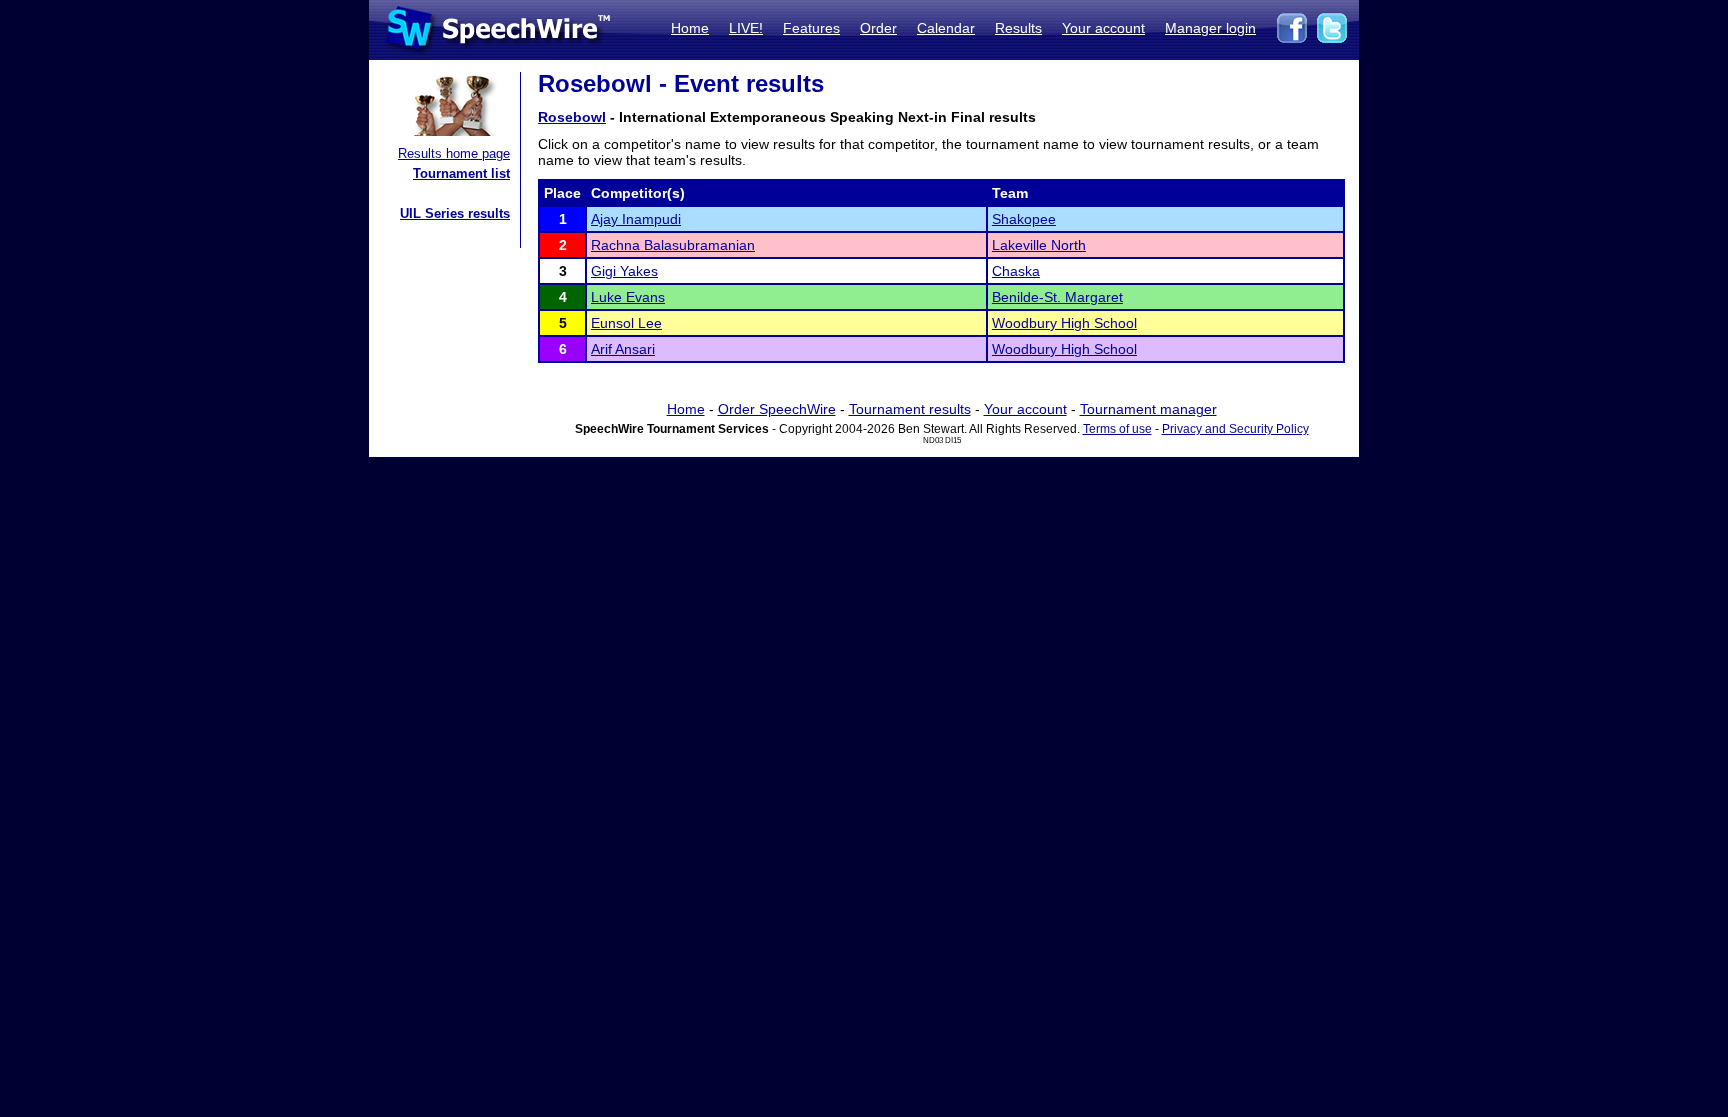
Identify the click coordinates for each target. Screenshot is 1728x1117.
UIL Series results (455, 213)
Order (878, 28)
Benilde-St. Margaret (1057, 297)
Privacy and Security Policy (1235, 429)
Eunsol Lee (626, 323)
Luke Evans (628, 297)
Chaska (1016, 271)
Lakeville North (1039, 245)
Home (690, 28)
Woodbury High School (1064, 323)
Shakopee (1024, 219)
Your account (1103, 28)
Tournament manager (1148, 409)
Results (1018, 28)
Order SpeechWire (777, 409)
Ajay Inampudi (636, 219)
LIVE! (746, 28)
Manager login (1210, 28)
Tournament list (461, 173)
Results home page (454, 153)
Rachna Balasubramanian (673, 245)
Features (811, 28)
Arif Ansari (623, 349)
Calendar (946, 28)
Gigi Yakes (624, 271)
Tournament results (910, 409)
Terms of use (1117, 429)
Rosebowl (572, 117)
